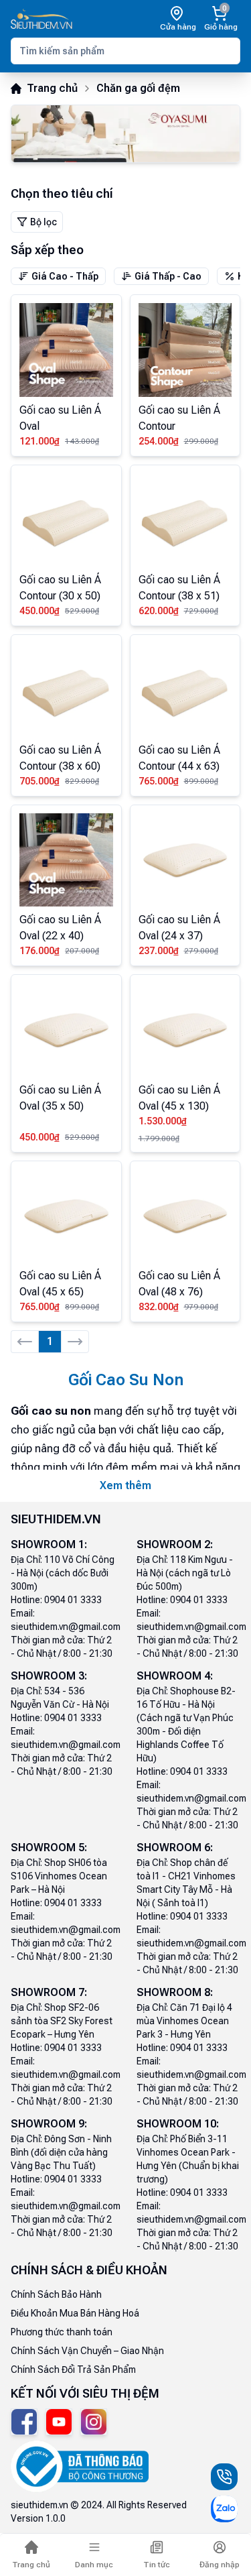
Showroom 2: (175, 1544)
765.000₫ (159, 781)
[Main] (41, 19)
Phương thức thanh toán (62, 2332)
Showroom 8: (175, 1992)
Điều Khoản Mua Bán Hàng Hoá (75, 2313)
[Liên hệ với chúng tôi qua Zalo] (224, 2509)
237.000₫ (159, 951)
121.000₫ (39, 441)
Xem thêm (125, 1485)
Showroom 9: (49, 2124)
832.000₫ (159, 1307)
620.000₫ (159, 611)
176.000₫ (39, 951)
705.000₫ (39, 781)
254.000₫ (159, 441)
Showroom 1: (49, 1544)
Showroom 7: (49, 1992)
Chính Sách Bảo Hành (56, 2294)
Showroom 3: (49, 1676)
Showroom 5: (49, 1848)
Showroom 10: (178, 2124)
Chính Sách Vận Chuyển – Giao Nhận (87, 2351)
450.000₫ (39, 611)
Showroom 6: (175, 1848)
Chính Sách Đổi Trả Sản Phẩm (73, 2369)
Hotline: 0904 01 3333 (56, 1600)
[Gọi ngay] (224, 2477)
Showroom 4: (175, 1676)
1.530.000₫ (163, 1121)
